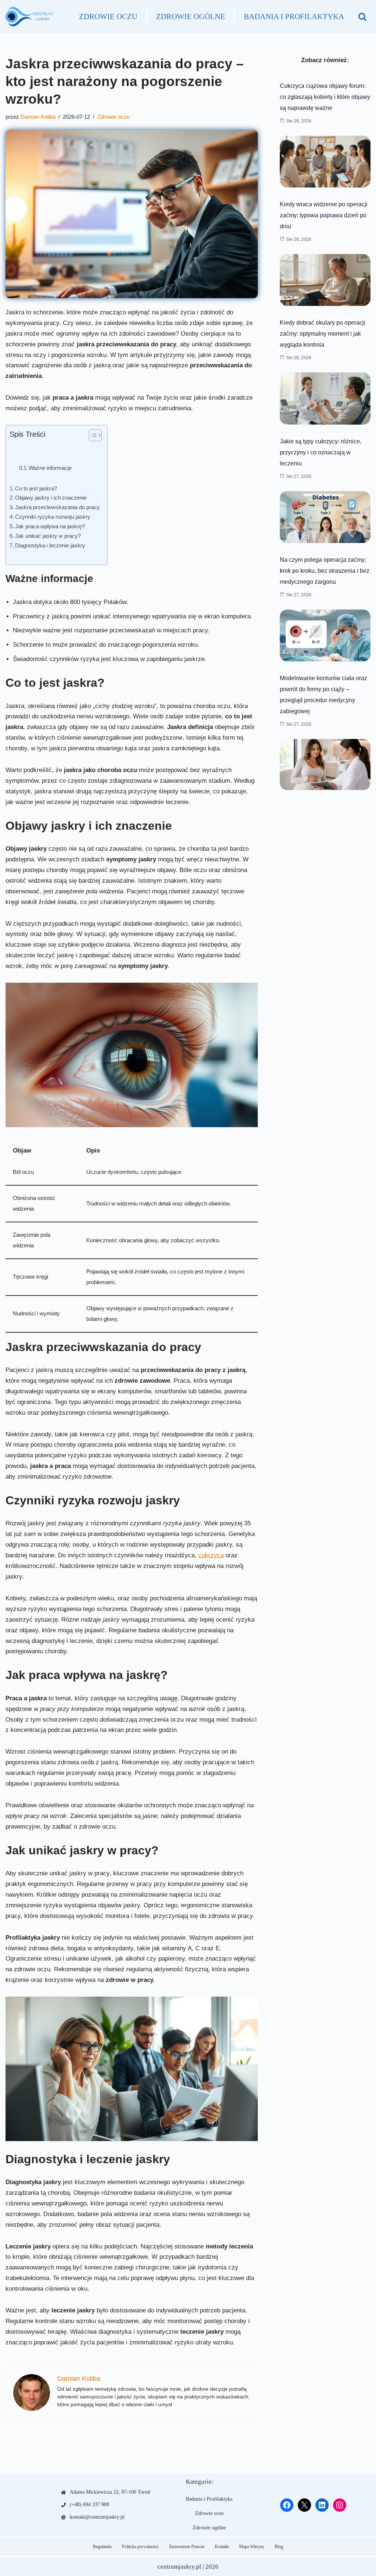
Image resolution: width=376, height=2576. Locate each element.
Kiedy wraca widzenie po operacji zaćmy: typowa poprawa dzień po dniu (324, 215)
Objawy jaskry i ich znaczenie (51, 498)
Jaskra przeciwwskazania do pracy (57, 507)
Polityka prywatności (140, 2547)
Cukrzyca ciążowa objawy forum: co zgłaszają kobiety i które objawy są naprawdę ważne (325, 97)
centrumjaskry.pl (179, 2567)
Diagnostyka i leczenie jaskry (50, 545)
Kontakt (222, 2547)
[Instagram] (340, 2505)
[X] (304, 2505)
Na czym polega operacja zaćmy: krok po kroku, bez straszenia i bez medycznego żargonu (325, 571)
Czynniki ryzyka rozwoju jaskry (53, 517)
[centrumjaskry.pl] (29, 17)
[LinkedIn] (322, 2505)
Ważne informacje (50, 468)
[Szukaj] (362, 17)
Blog (279, 2547)
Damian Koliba (38, 117)
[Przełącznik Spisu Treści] (92, 435)
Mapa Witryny (252, 2547)
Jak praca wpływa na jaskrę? (50, 526)
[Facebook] (287, 2505)
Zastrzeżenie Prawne (187, 2547)
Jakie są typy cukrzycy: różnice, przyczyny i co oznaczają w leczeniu (321, 452)
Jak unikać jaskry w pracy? (48, 536)
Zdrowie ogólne (191, 17)
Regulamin (102, 2547)
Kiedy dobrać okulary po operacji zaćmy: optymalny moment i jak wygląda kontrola (323, 334)
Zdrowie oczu (108, 17)
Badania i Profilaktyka (294, 17)
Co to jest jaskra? (36, 488)
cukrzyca (211, 1555)
